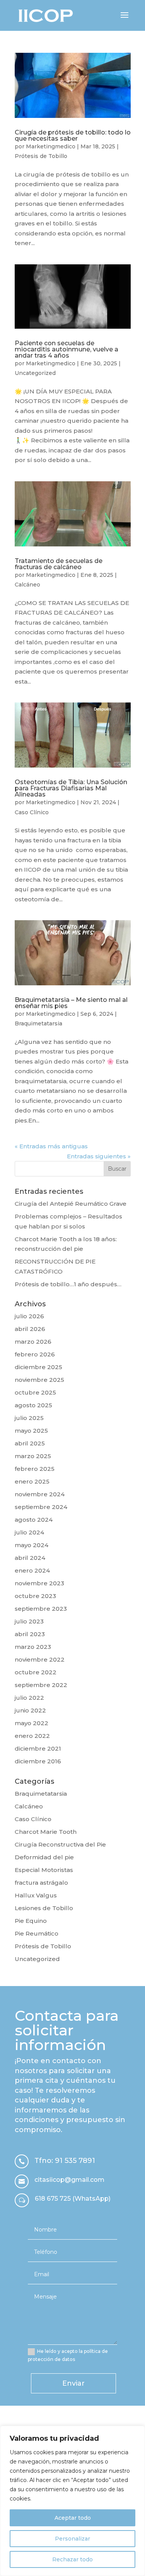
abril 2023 (30, 1634)
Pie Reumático (37, 1933)
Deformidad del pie (44, 1857)
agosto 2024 (34, 1520)
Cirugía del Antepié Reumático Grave (71, 1204)
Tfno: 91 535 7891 (65, 2161)
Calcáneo (27, 585)
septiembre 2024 (41, 1507)
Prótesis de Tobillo (41, 156)
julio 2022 (29, 1698)
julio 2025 (29, 1418)
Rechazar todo (72, 2559)
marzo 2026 (33, 1342)
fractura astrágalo (41, 1883)
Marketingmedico (51, 146)
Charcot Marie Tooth (46, 1832)
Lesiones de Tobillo (44, 1908)
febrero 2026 (35, 1354)
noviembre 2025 (39, 1380)
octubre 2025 (35, 1392)
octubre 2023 (35, 1596)
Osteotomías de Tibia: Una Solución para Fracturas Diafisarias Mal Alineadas (71, 788)
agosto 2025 (33, 1405)
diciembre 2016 (38, 1761)
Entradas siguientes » (99, 1156)
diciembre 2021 (38, 1748)
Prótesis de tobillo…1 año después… (68, 1284)
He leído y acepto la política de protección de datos (68, 2355)
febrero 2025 (35, 1469)
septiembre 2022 (41, 1685)
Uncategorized (35, 373)
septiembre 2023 (41, 1609)
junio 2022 (30, 1710)
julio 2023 (29, 1621)
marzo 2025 (33, 1456)
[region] (72, 2501)
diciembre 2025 (38, 1367)
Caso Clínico (32, 812)
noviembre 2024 (40, 1494)
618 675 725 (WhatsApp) (73, 2199)
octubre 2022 (36, 1672)
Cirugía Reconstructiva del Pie (60, 1844)
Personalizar (72, 2539)
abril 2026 (30, 1329)
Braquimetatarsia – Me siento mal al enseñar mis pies (71, 1003)
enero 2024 (32, 1570)
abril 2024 (30, 1558)
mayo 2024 (32, 1545)
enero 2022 (32, 1736)
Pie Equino (31, 1921)
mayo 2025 (31, 1431)
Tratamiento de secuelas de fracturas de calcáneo (59, 564)
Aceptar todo (73, 2518)
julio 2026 (29, 1316)
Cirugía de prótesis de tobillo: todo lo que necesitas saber (73, 135)
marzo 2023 (33, 1647)
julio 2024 (29, 1532)
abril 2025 (30, 1443)
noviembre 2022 (40, 1659)
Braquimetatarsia (38, 1023)
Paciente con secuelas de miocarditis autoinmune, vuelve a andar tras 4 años (67, 349)
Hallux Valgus (36, 1895)
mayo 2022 (32, 1723)
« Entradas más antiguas (51, 1146)
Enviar (73, 2383)
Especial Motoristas (44, 1870)
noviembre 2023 (39, 1583)
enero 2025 (32, 1481)
